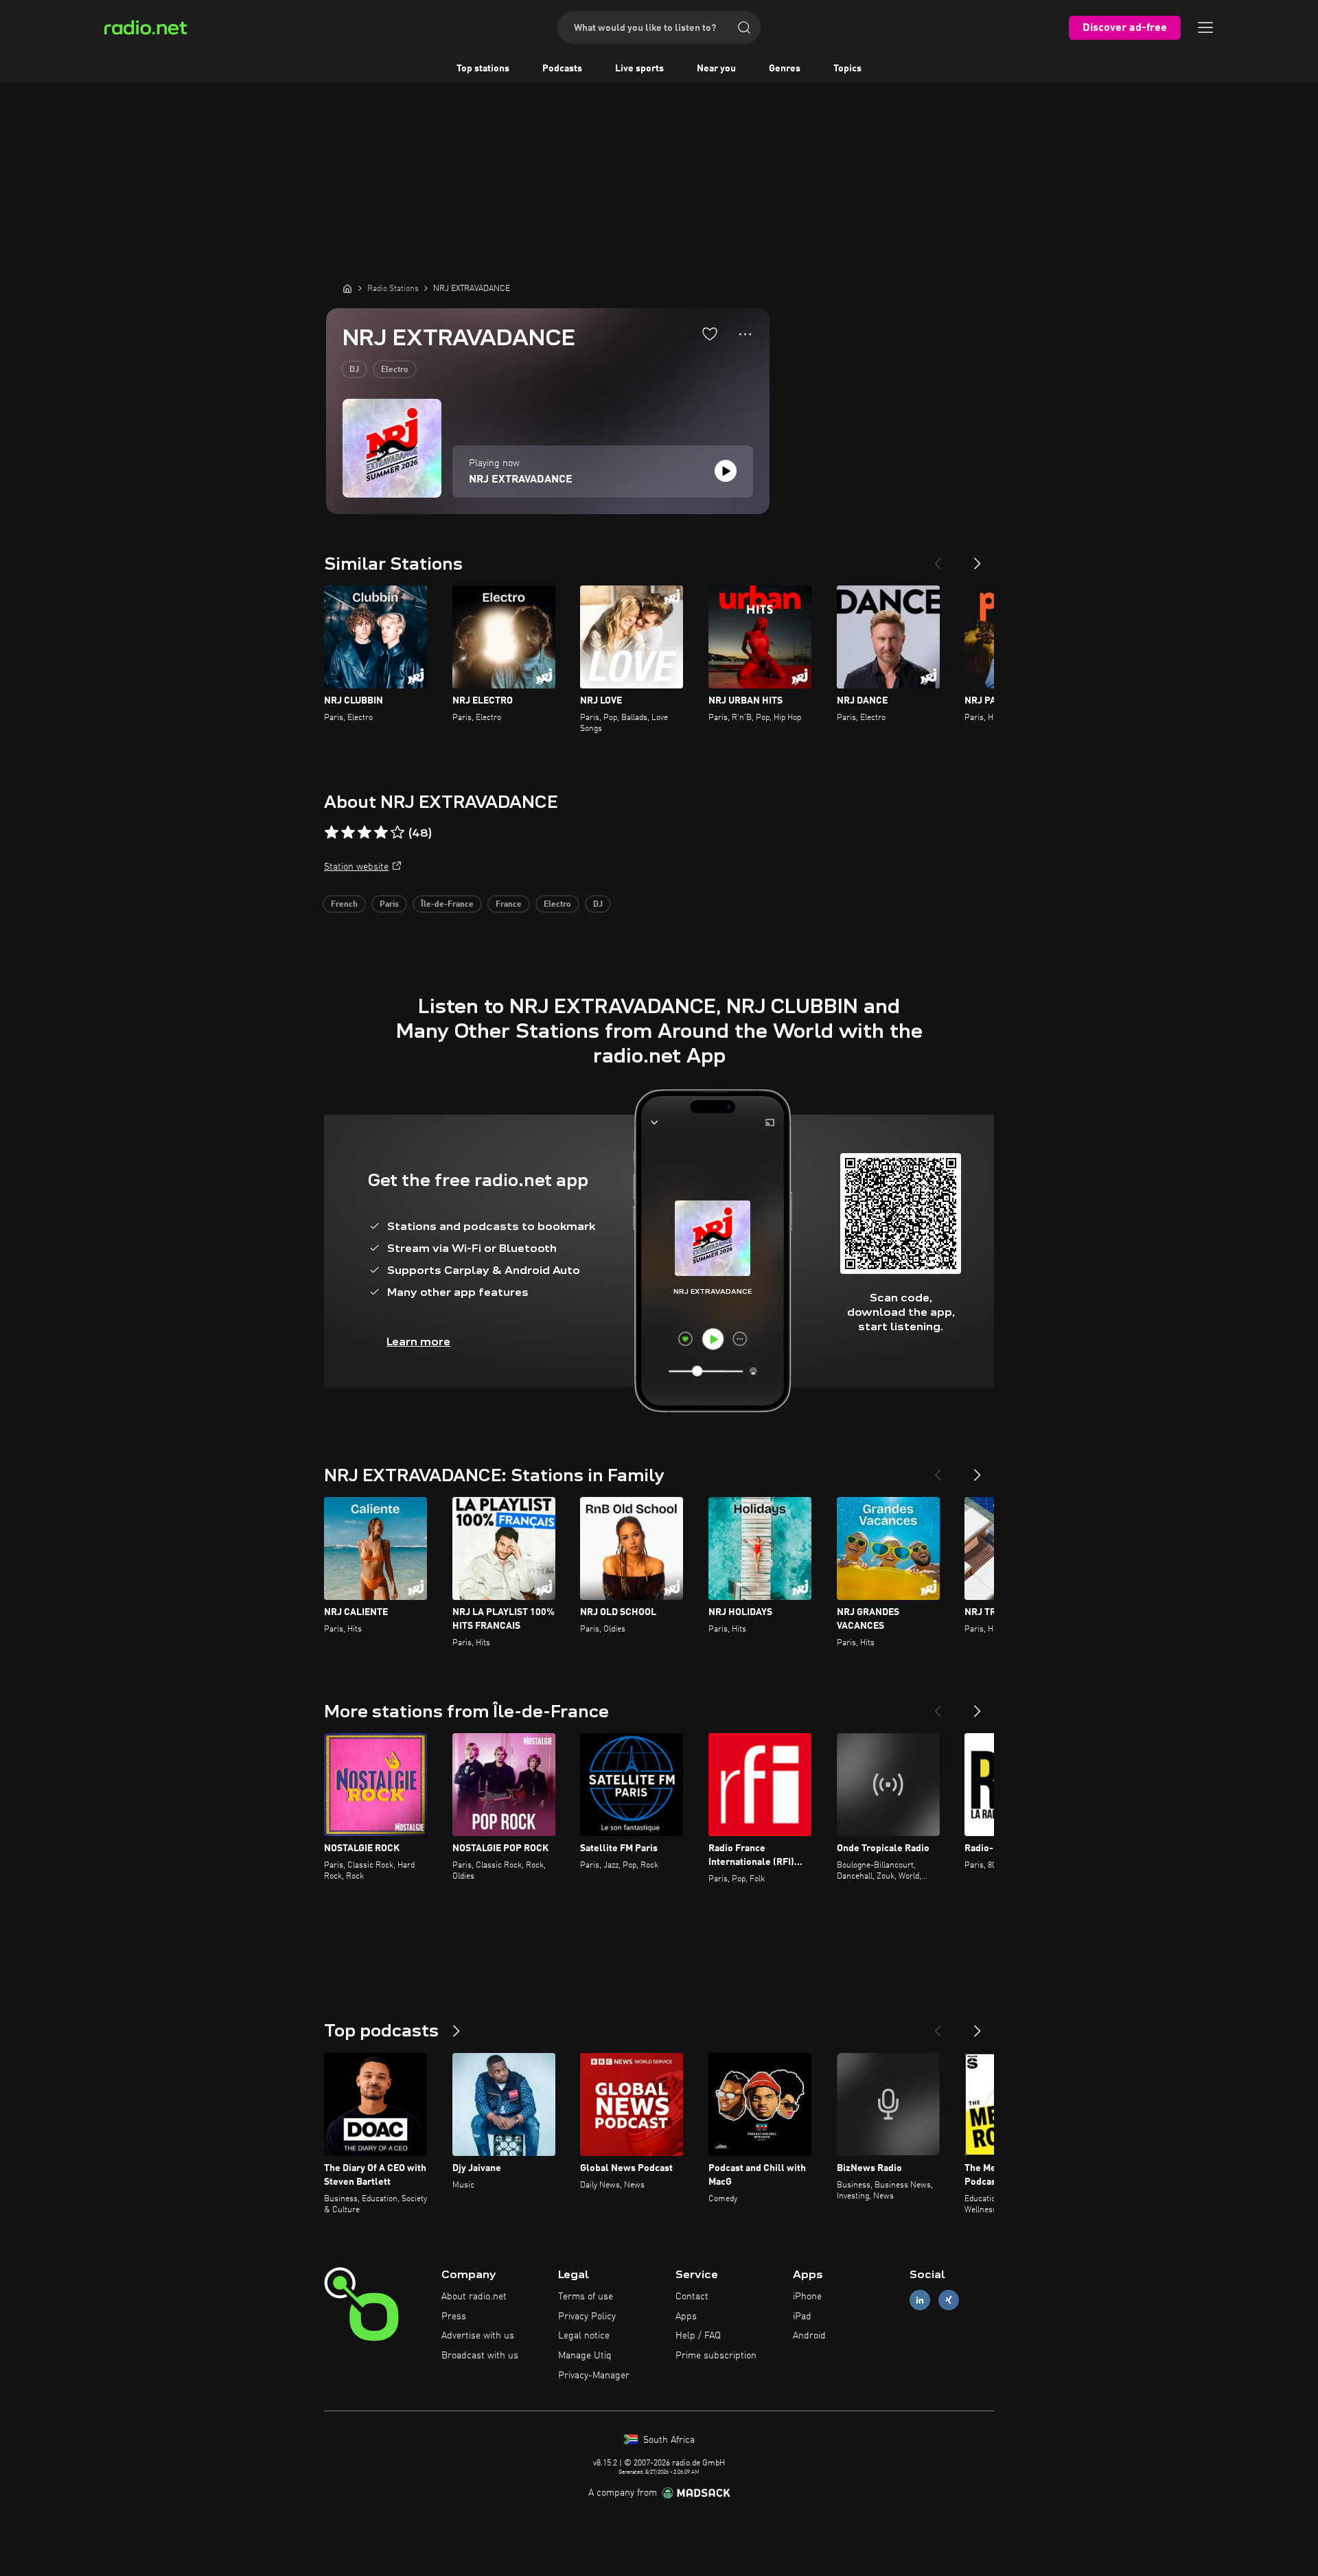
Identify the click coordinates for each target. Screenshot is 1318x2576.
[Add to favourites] (710, 334)
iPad (802, 2317)
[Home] (347, 288)
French (344, 905)
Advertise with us (478, 2336)
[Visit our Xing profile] (949, 2300)
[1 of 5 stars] (332, 833)
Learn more (418, 1342)
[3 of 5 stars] (365, 833)
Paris (389, 905)
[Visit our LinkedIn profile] (920, 2300)
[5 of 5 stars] (397, 833)
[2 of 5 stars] (348, 833)
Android (809, 2336)
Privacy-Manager (594, 2376)
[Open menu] (1205, 27)
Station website (356, 867)
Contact (692, 2297)
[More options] (745, 334)
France (509, 905)
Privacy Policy (587, 2317)
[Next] (978, 558)
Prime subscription (716, 2356)
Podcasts (562, 69)
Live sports (639, 69)
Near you (716, 69)
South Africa (668, 2440)
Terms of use (586, 2297)
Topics (847, 69)
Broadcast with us (480, 2356)
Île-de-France (447, 905)
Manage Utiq (585, 2356)
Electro (395, 370)
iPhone (807, 2297)
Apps (686, 2317)
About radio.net (474, 2297)
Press (454, 2317)
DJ (354, 370)
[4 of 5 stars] (381, 833)
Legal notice (584, 2336)
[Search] (744, 27)
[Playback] (726, 471)
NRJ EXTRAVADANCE (521, 480)
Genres (785, 69)
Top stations (483, 69)
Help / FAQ (698, 2336)
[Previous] (938, 558)
